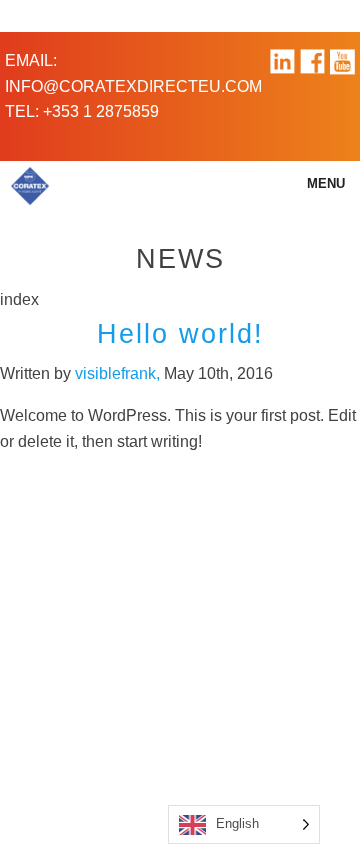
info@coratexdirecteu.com (133, 86)
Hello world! (180, 334)
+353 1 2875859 (101, 111)
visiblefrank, (119, 373)
